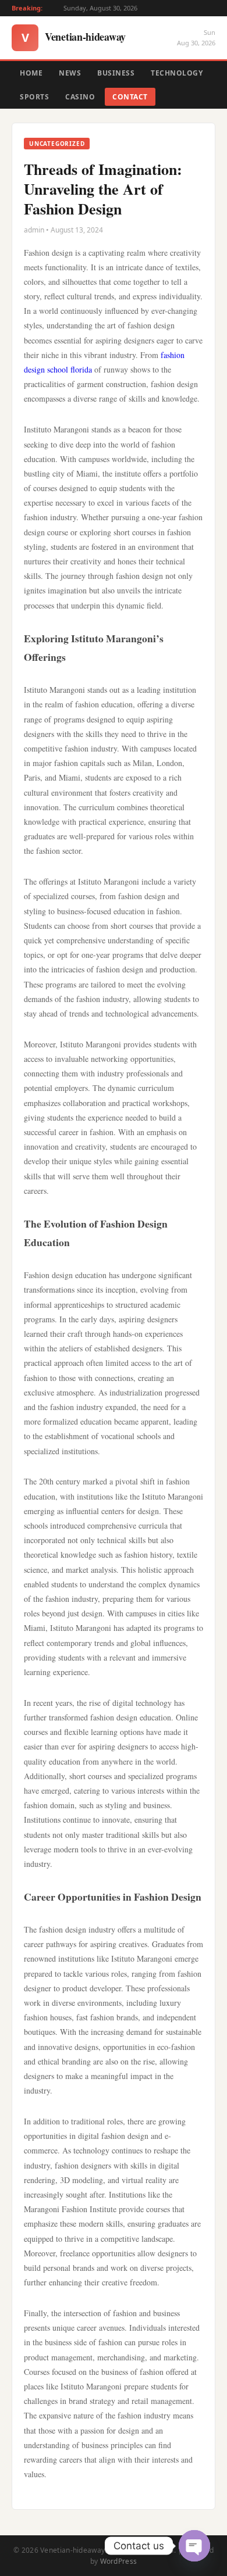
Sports (34, 97)
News (70, 73)
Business (116, 73)
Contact (130, 97)
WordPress (119, 2561)
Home (31, 73)
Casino (80, 97)
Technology (177, 73)
